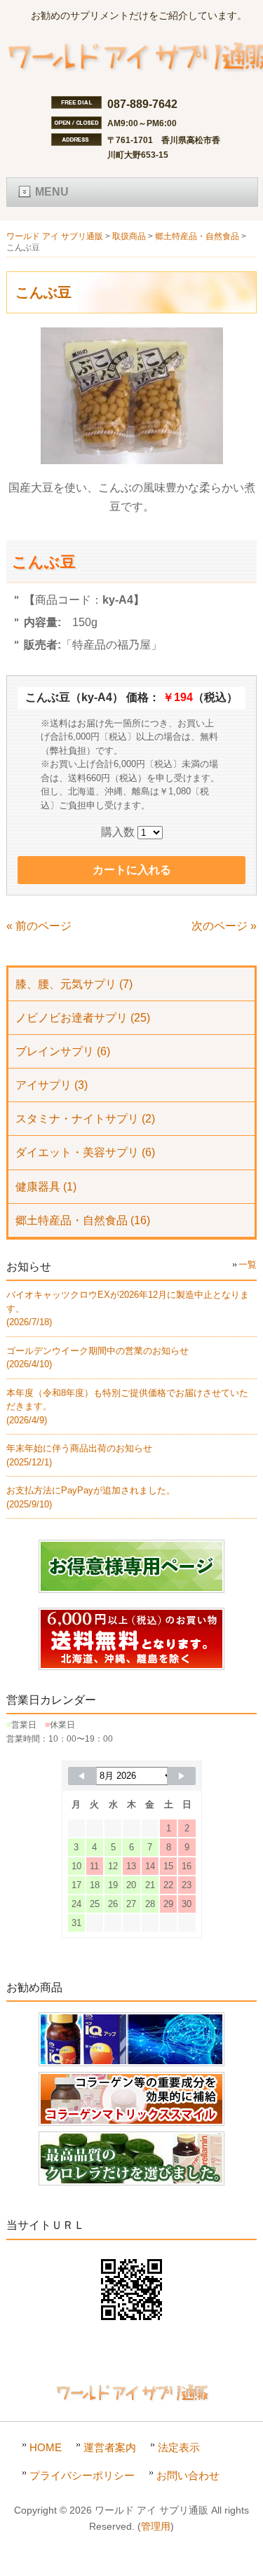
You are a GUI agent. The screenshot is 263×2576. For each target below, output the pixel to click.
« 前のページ (39, 926)
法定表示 (179, 2447)
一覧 (248, 1265)
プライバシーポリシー (82, 2475)
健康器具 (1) (46, 1187)
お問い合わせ (188, 2475)
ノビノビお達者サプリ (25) (83, 1018)
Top (251, 2564)
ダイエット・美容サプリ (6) (85, 1152)
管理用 (156, 2527)
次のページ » (224, 926)
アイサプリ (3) (52, 1085)
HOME (46, 2447)
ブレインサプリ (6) (63, 1051)
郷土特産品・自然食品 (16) (83, 1220)
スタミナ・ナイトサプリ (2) (85, 1119)
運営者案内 (110, 2447)
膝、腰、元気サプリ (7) (74, 984)
